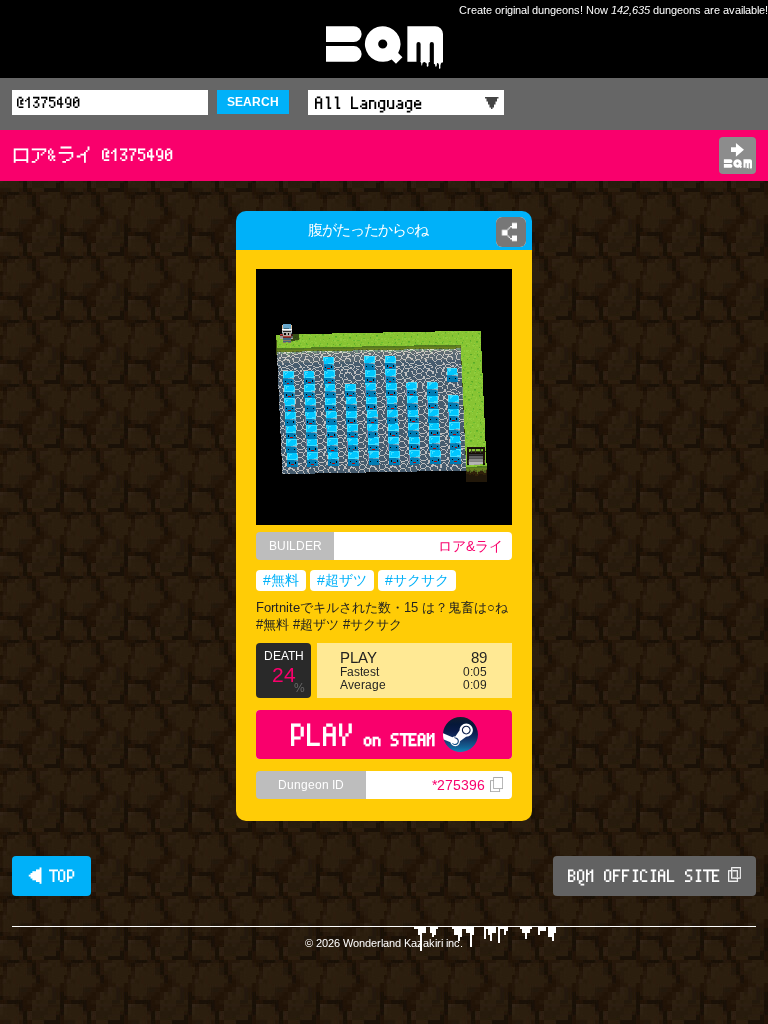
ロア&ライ (470, 546)
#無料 (281, 580)
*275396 (458, 785)
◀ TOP (51, 876)
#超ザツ (342, 580)
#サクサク (417, 580)
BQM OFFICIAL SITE (644, 876)
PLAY (363, 734)
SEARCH (253, 102)
